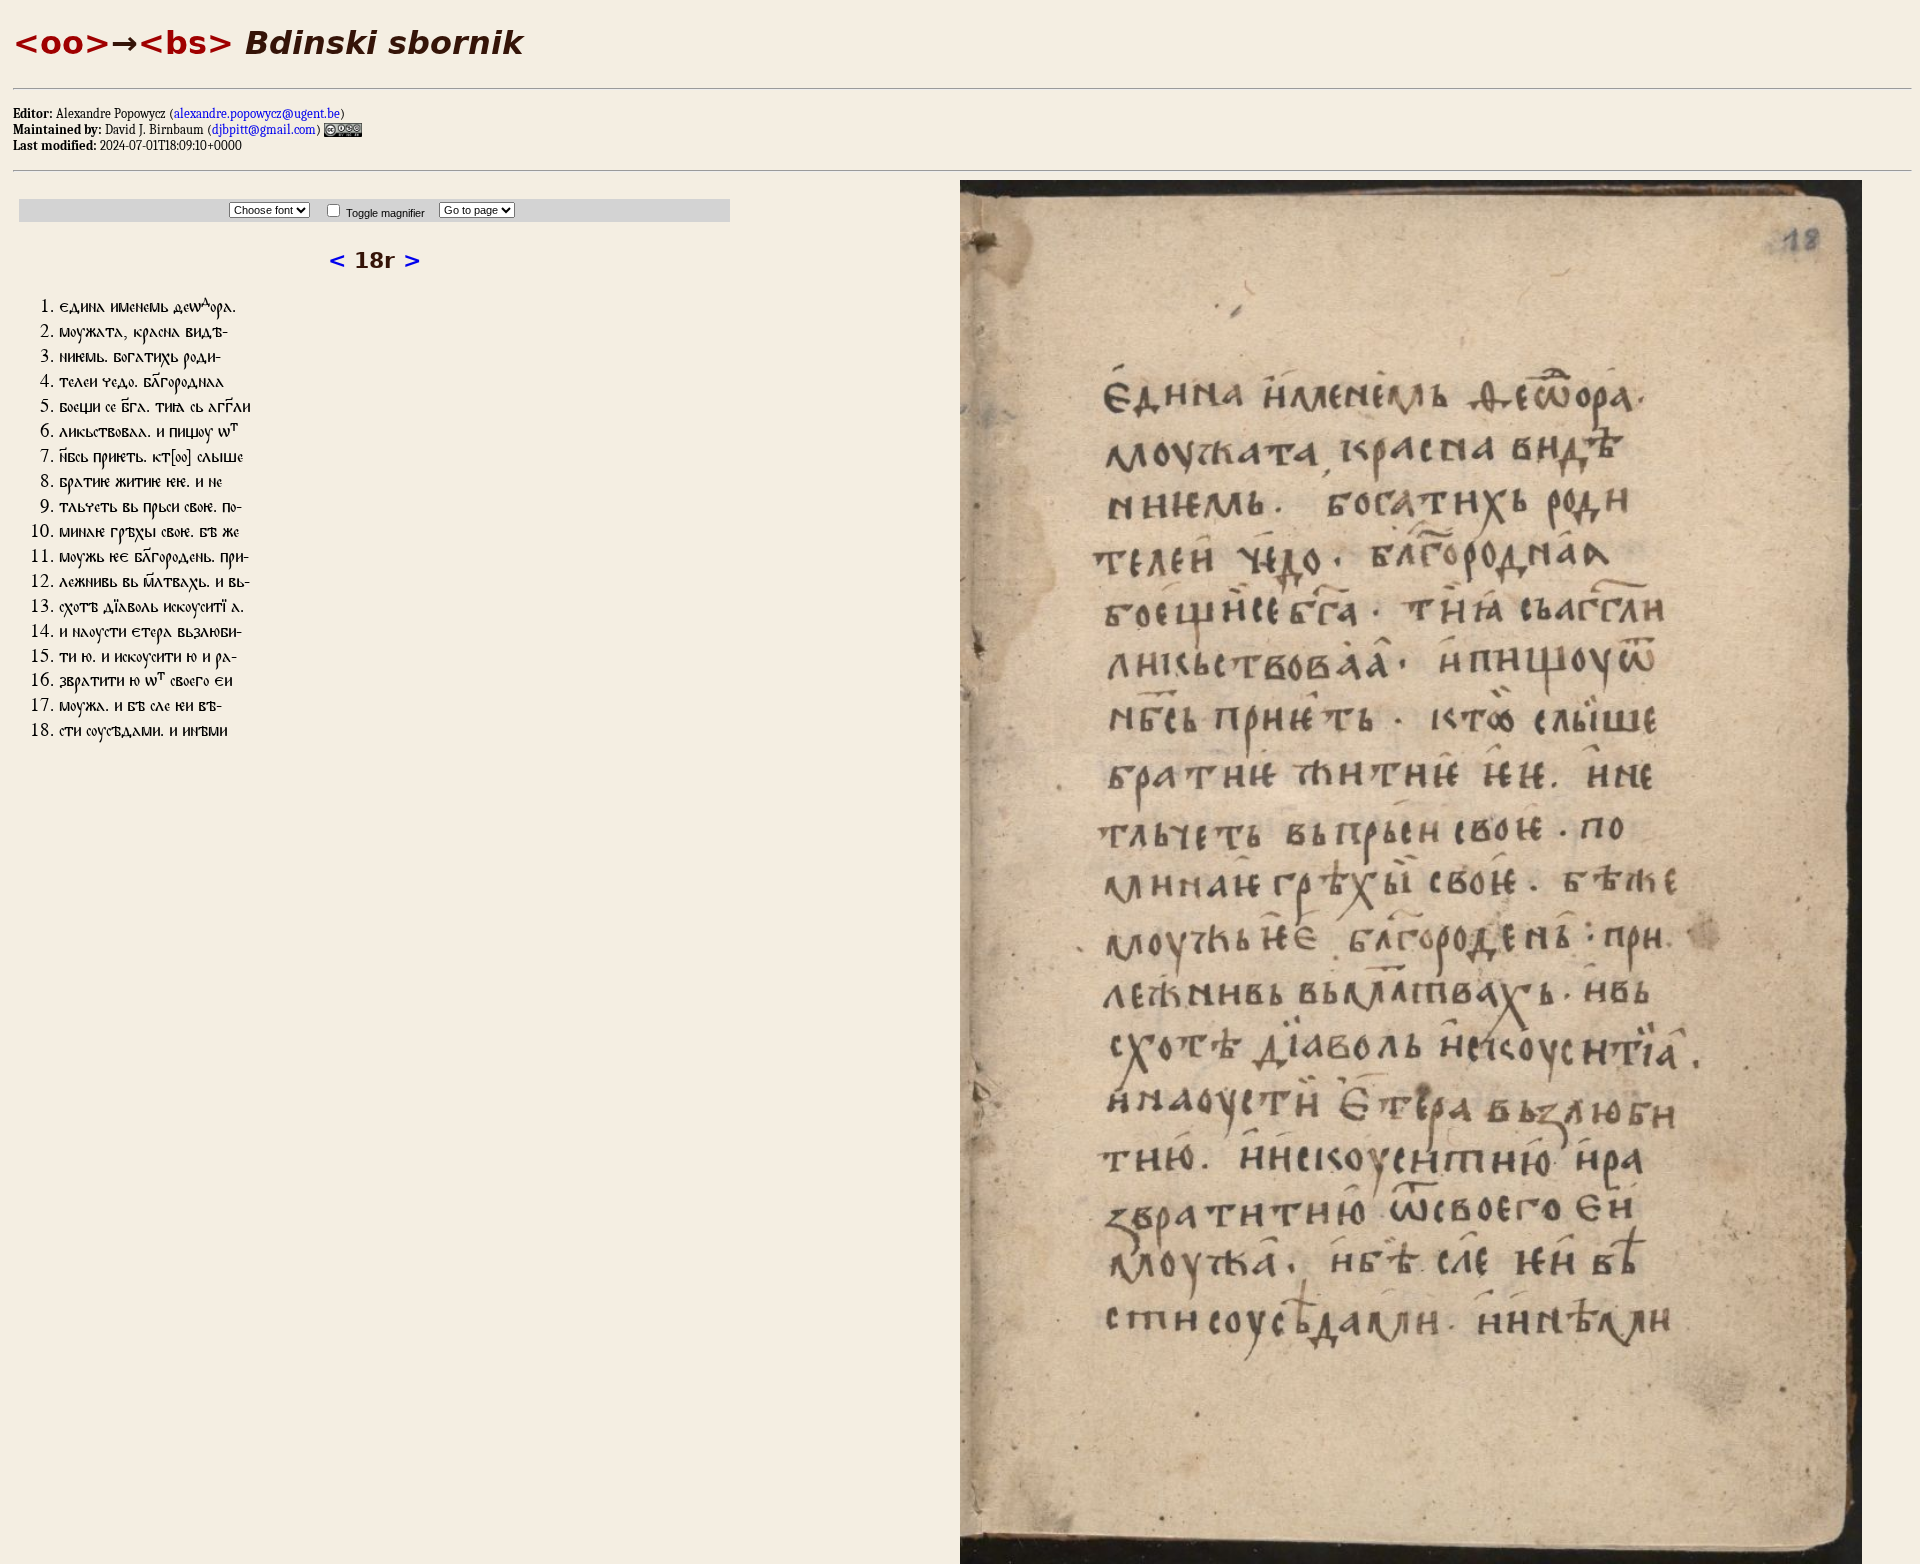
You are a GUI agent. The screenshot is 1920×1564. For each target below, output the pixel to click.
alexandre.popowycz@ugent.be (257, 113)
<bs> (186, 43)
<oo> (62, 43)
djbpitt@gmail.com (264, 129)
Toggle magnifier (385, 213)
